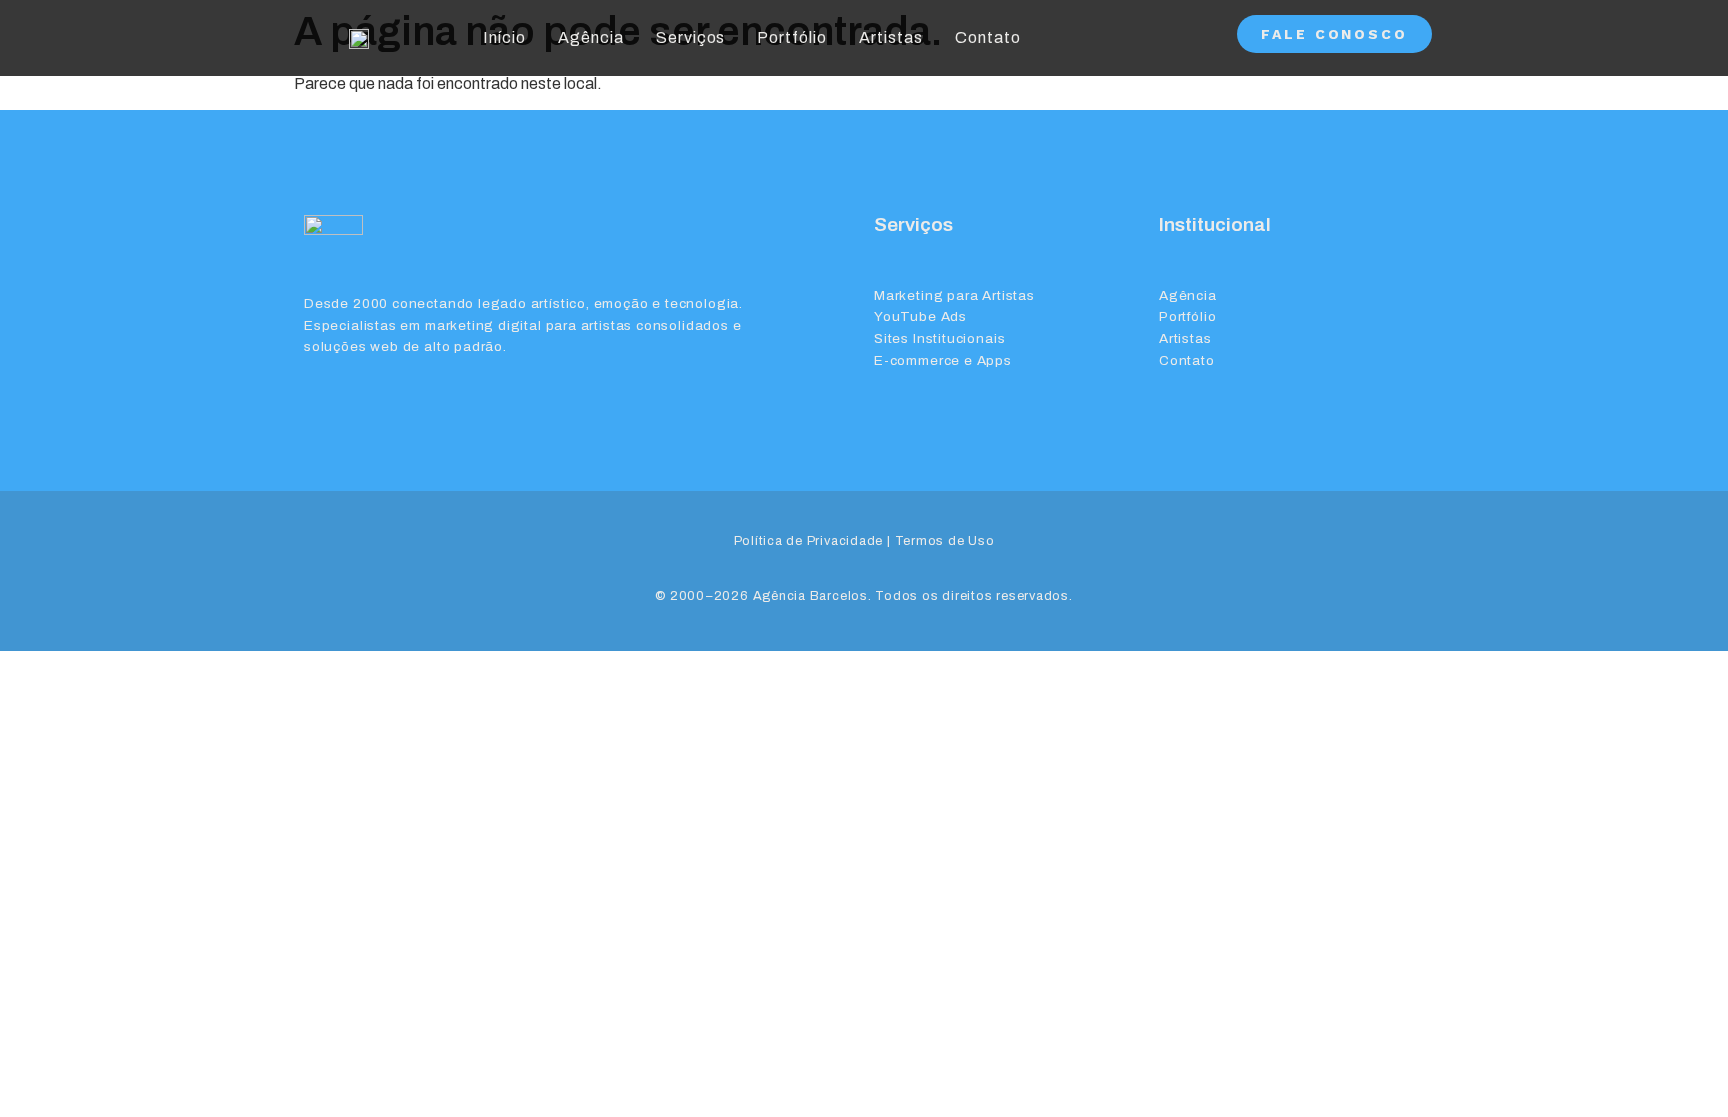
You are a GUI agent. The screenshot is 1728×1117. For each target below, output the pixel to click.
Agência (591, 37)
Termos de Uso (945, 541)
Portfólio (792, 37)
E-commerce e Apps (943, 360)
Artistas (891, 37)
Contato (988, 37)
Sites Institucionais (939, 338)
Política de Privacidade (809, 541)
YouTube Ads (920, 316)
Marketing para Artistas (954, 295)
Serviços (691, 37)
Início (504, 37)
